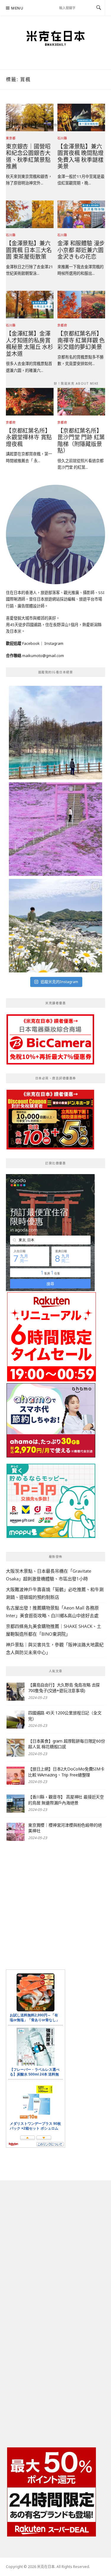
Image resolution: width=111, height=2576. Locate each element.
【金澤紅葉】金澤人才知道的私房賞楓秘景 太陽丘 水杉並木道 (30, 343)
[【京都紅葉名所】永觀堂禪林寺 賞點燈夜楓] (30, 401)
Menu (17, 8)
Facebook (31, 643)
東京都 (11, 138)
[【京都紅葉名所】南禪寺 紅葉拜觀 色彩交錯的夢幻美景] (81, 304)
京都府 (62, 325)
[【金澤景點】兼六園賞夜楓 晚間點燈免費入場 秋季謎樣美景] (81, 117)
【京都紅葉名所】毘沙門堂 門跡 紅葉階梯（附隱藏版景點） (81, 441)
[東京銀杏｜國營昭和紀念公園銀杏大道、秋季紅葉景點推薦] (30, 117)
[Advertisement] (55, 1905)
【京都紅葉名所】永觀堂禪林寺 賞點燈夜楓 (29, 437)
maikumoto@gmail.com (43, 656)
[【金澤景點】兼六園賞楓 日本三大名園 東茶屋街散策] (30, 214)
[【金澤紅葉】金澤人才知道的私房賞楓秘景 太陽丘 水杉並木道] (30, 304)
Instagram (54, 643)
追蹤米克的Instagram (59, 982)
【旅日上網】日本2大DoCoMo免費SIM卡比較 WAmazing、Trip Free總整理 (66, 1772)
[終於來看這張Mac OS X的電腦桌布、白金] (55, 733)
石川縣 (62, 138)
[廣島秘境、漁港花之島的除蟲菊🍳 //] (55, 926)
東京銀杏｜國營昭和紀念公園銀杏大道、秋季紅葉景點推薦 (28, 156)
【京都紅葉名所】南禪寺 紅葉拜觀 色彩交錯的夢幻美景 (81, 340)
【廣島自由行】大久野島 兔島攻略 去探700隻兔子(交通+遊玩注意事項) (64, 1688)
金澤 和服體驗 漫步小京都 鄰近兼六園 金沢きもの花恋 (81, 250)
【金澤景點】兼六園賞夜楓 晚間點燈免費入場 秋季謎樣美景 (80, 156)
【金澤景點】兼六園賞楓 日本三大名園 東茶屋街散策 (29, 250)
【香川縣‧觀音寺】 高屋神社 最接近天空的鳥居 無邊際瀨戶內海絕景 (66, 1800)
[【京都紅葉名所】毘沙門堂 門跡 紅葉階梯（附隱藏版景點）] (81, 401)
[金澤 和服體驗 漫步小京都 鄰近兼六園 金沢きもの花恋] (81, 214)
